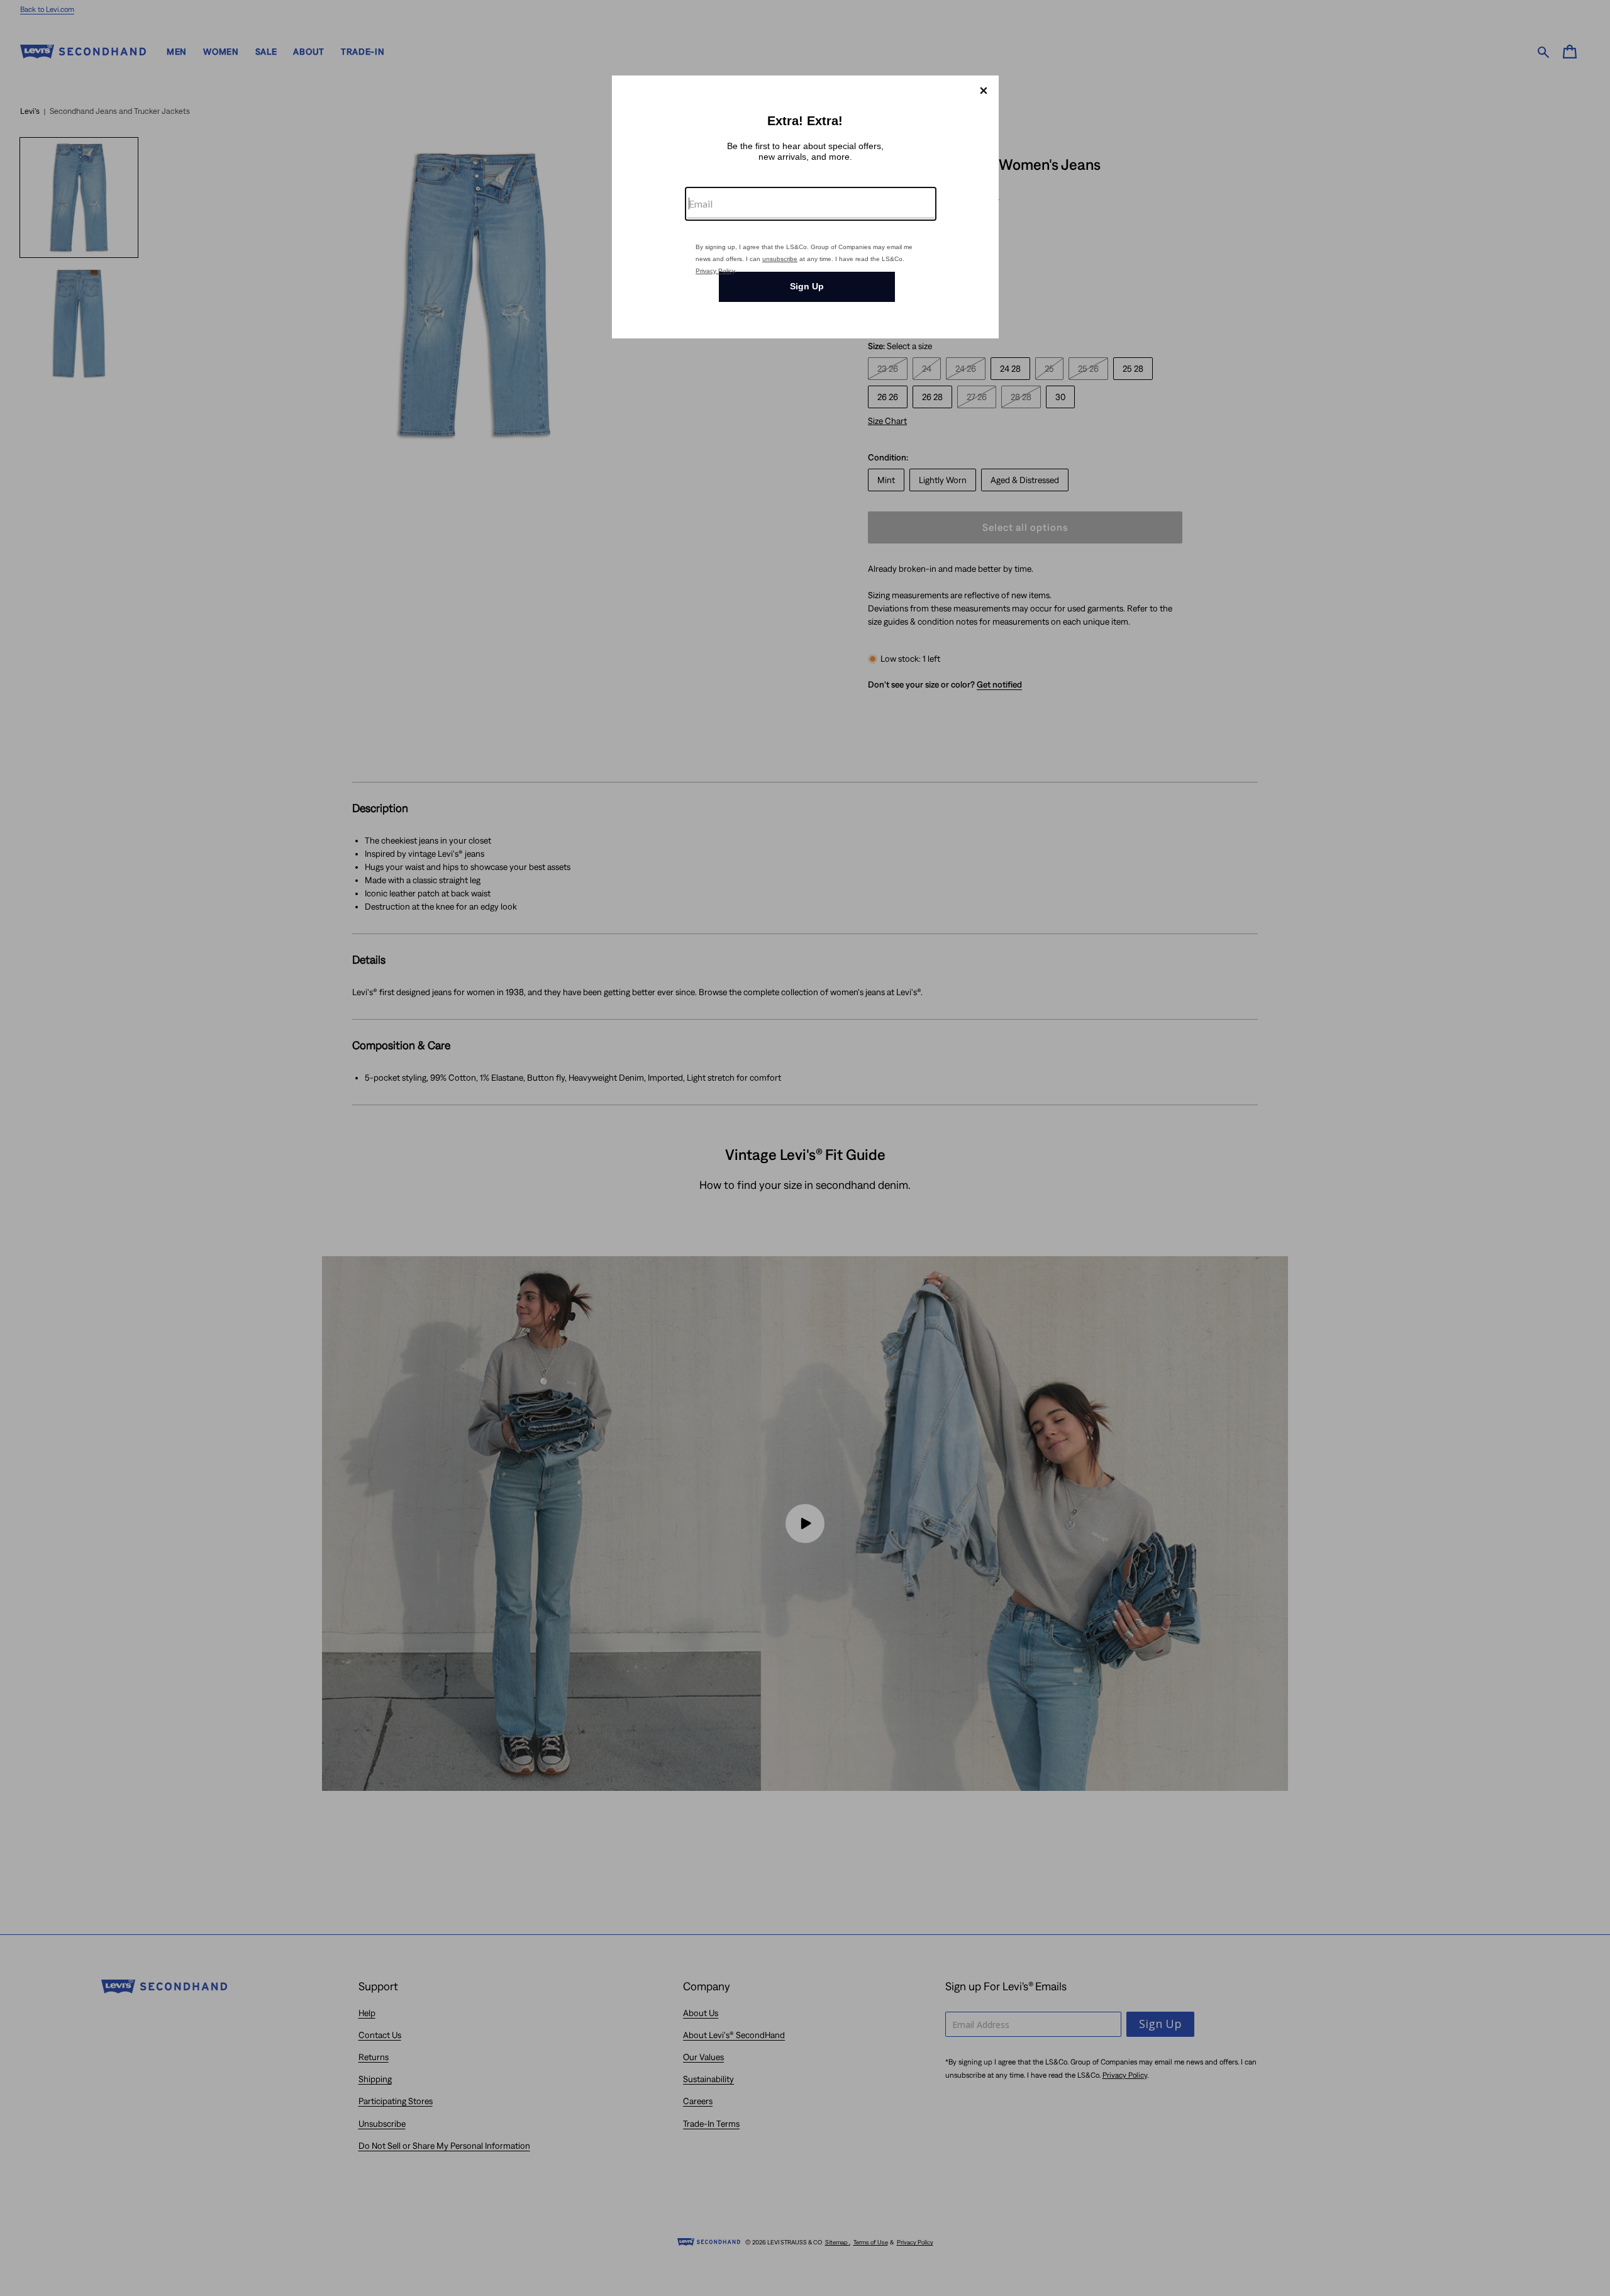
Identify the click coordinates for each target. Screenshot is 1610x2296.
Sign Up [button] (807, 286)
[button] (984, 91)
